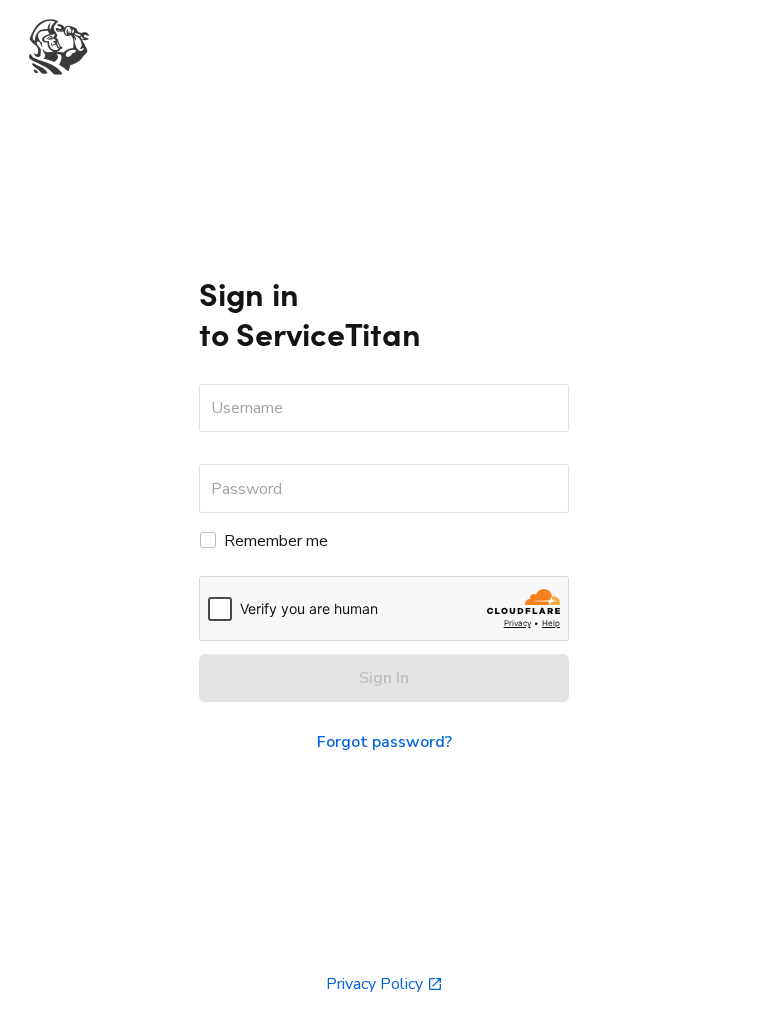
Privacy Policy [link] (374, 984)
